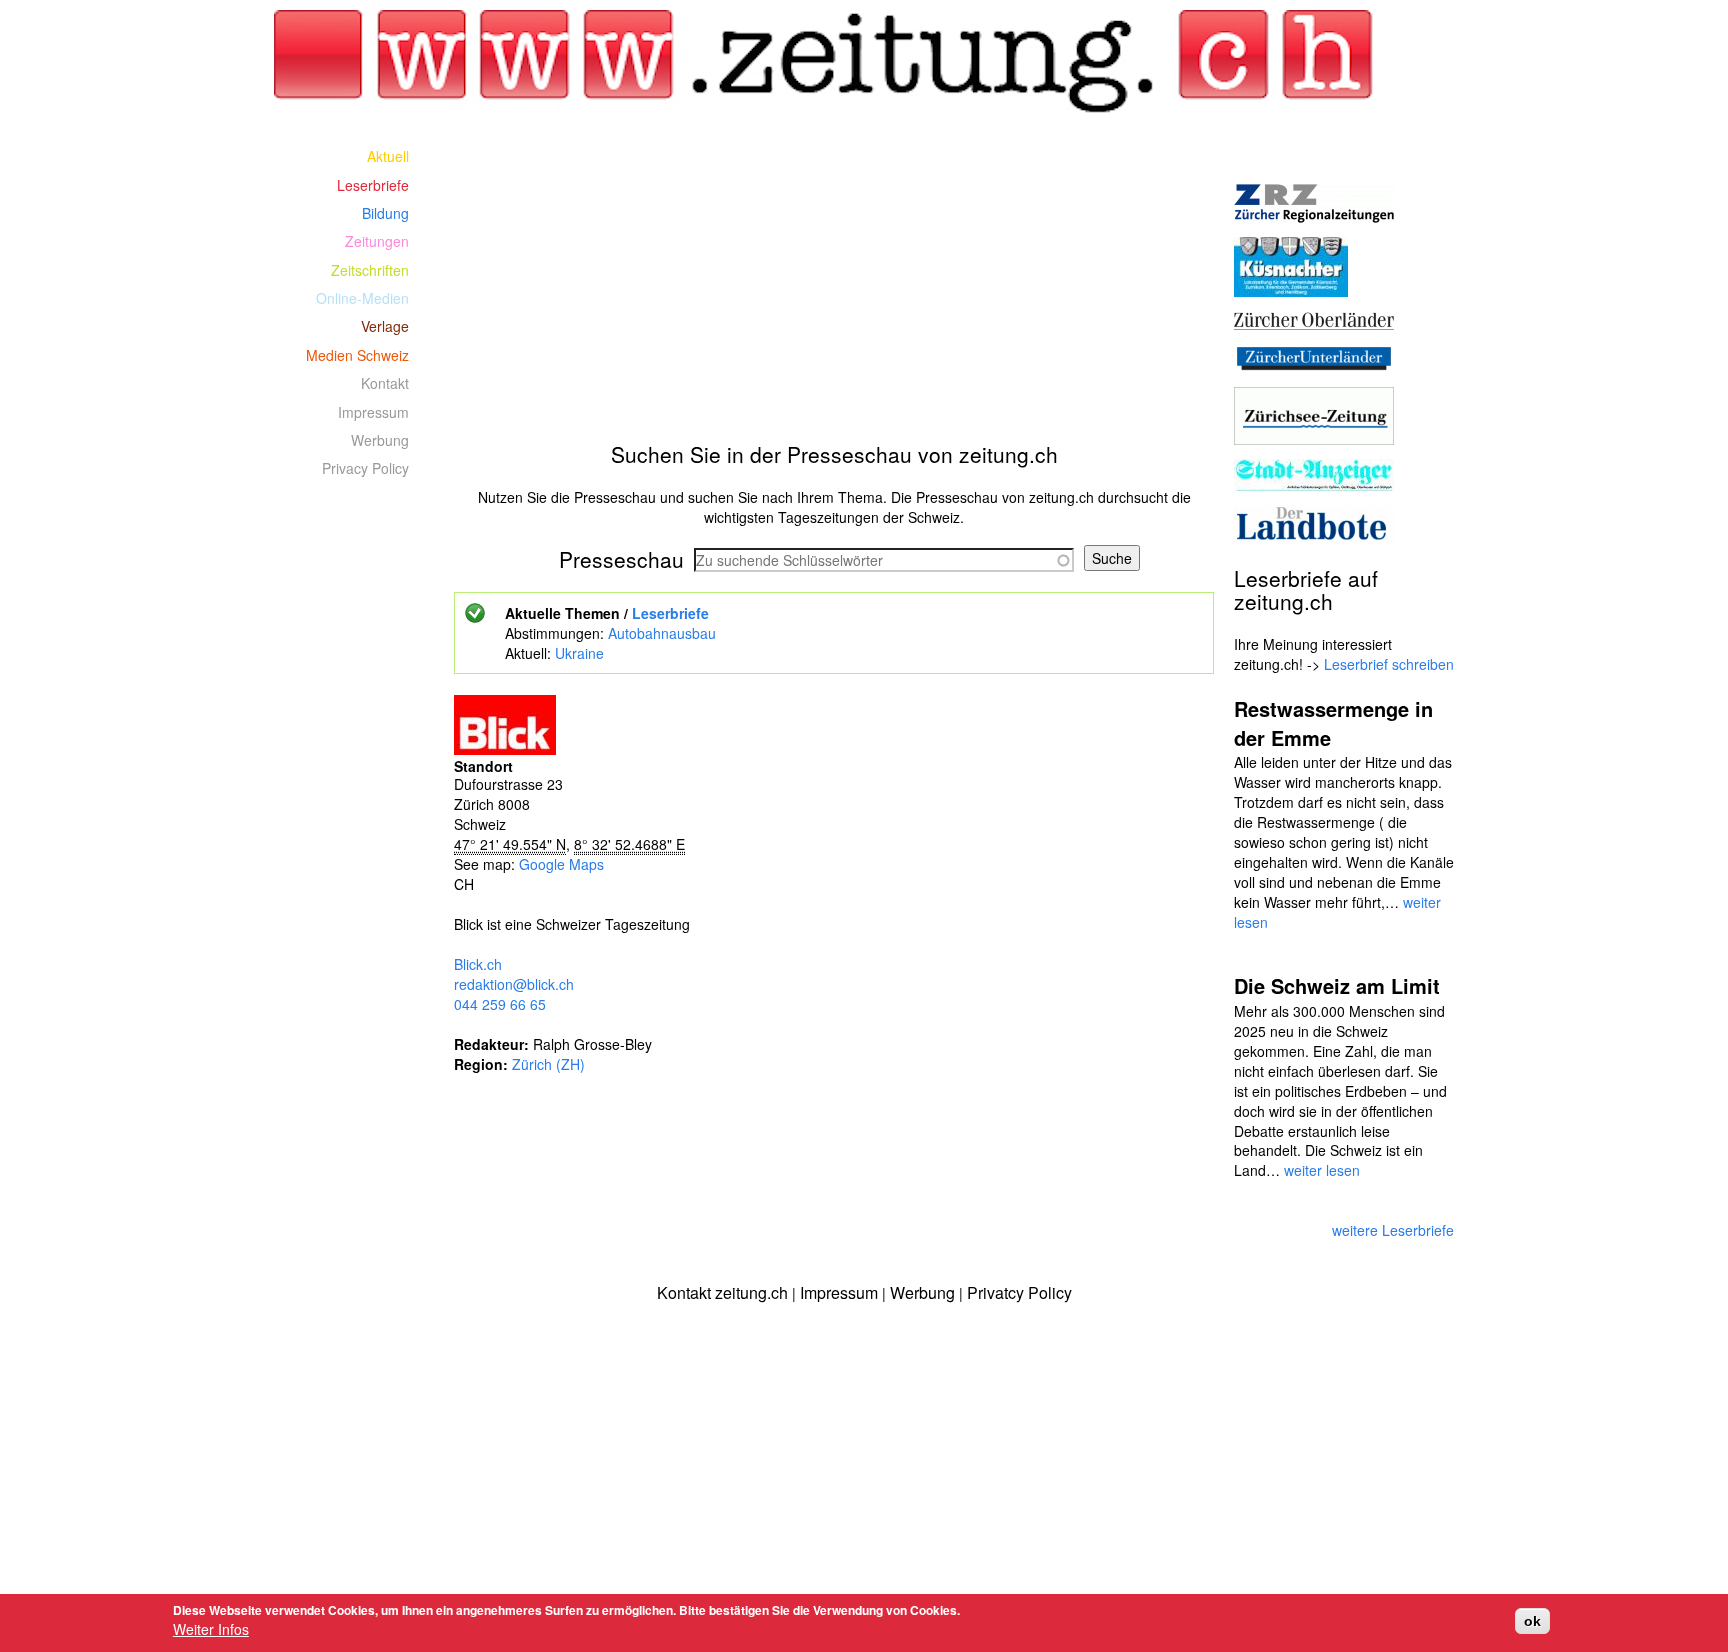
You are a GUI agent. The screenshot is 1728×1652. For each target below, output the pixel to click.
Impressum (373, 412)
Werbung (380, 440)
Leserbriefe (670, 613)
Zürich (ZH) (548, 1064)
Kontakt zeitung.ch (722, 1292)
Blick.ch (478, 964)
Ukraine (579, 653)
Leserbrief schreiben (1389, 664)
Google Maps (561, 864)
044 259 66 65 (500, 1004)
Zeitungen (377, 241)
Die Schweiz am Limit (1337, 985)
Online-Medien (362, 298)
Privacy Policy (365, 468)
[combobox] (884, 560)
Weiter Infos (211, 1629)
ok (1532, 1621)
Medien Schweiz (357, 355)
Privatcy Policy (1019, 1292)
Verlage (385, 326)
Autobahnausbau (662, 633)
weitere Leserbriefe (1393, 1230)
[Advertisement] (834, 282)
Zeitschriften (370, 270)
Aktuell (388, 156)
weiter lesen (1322, 1170)
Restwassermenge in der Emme (1333, 723)
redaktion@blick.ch (514, 984)
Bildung (385, 213)
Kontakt (385, 383)
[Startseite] (834, 62)
